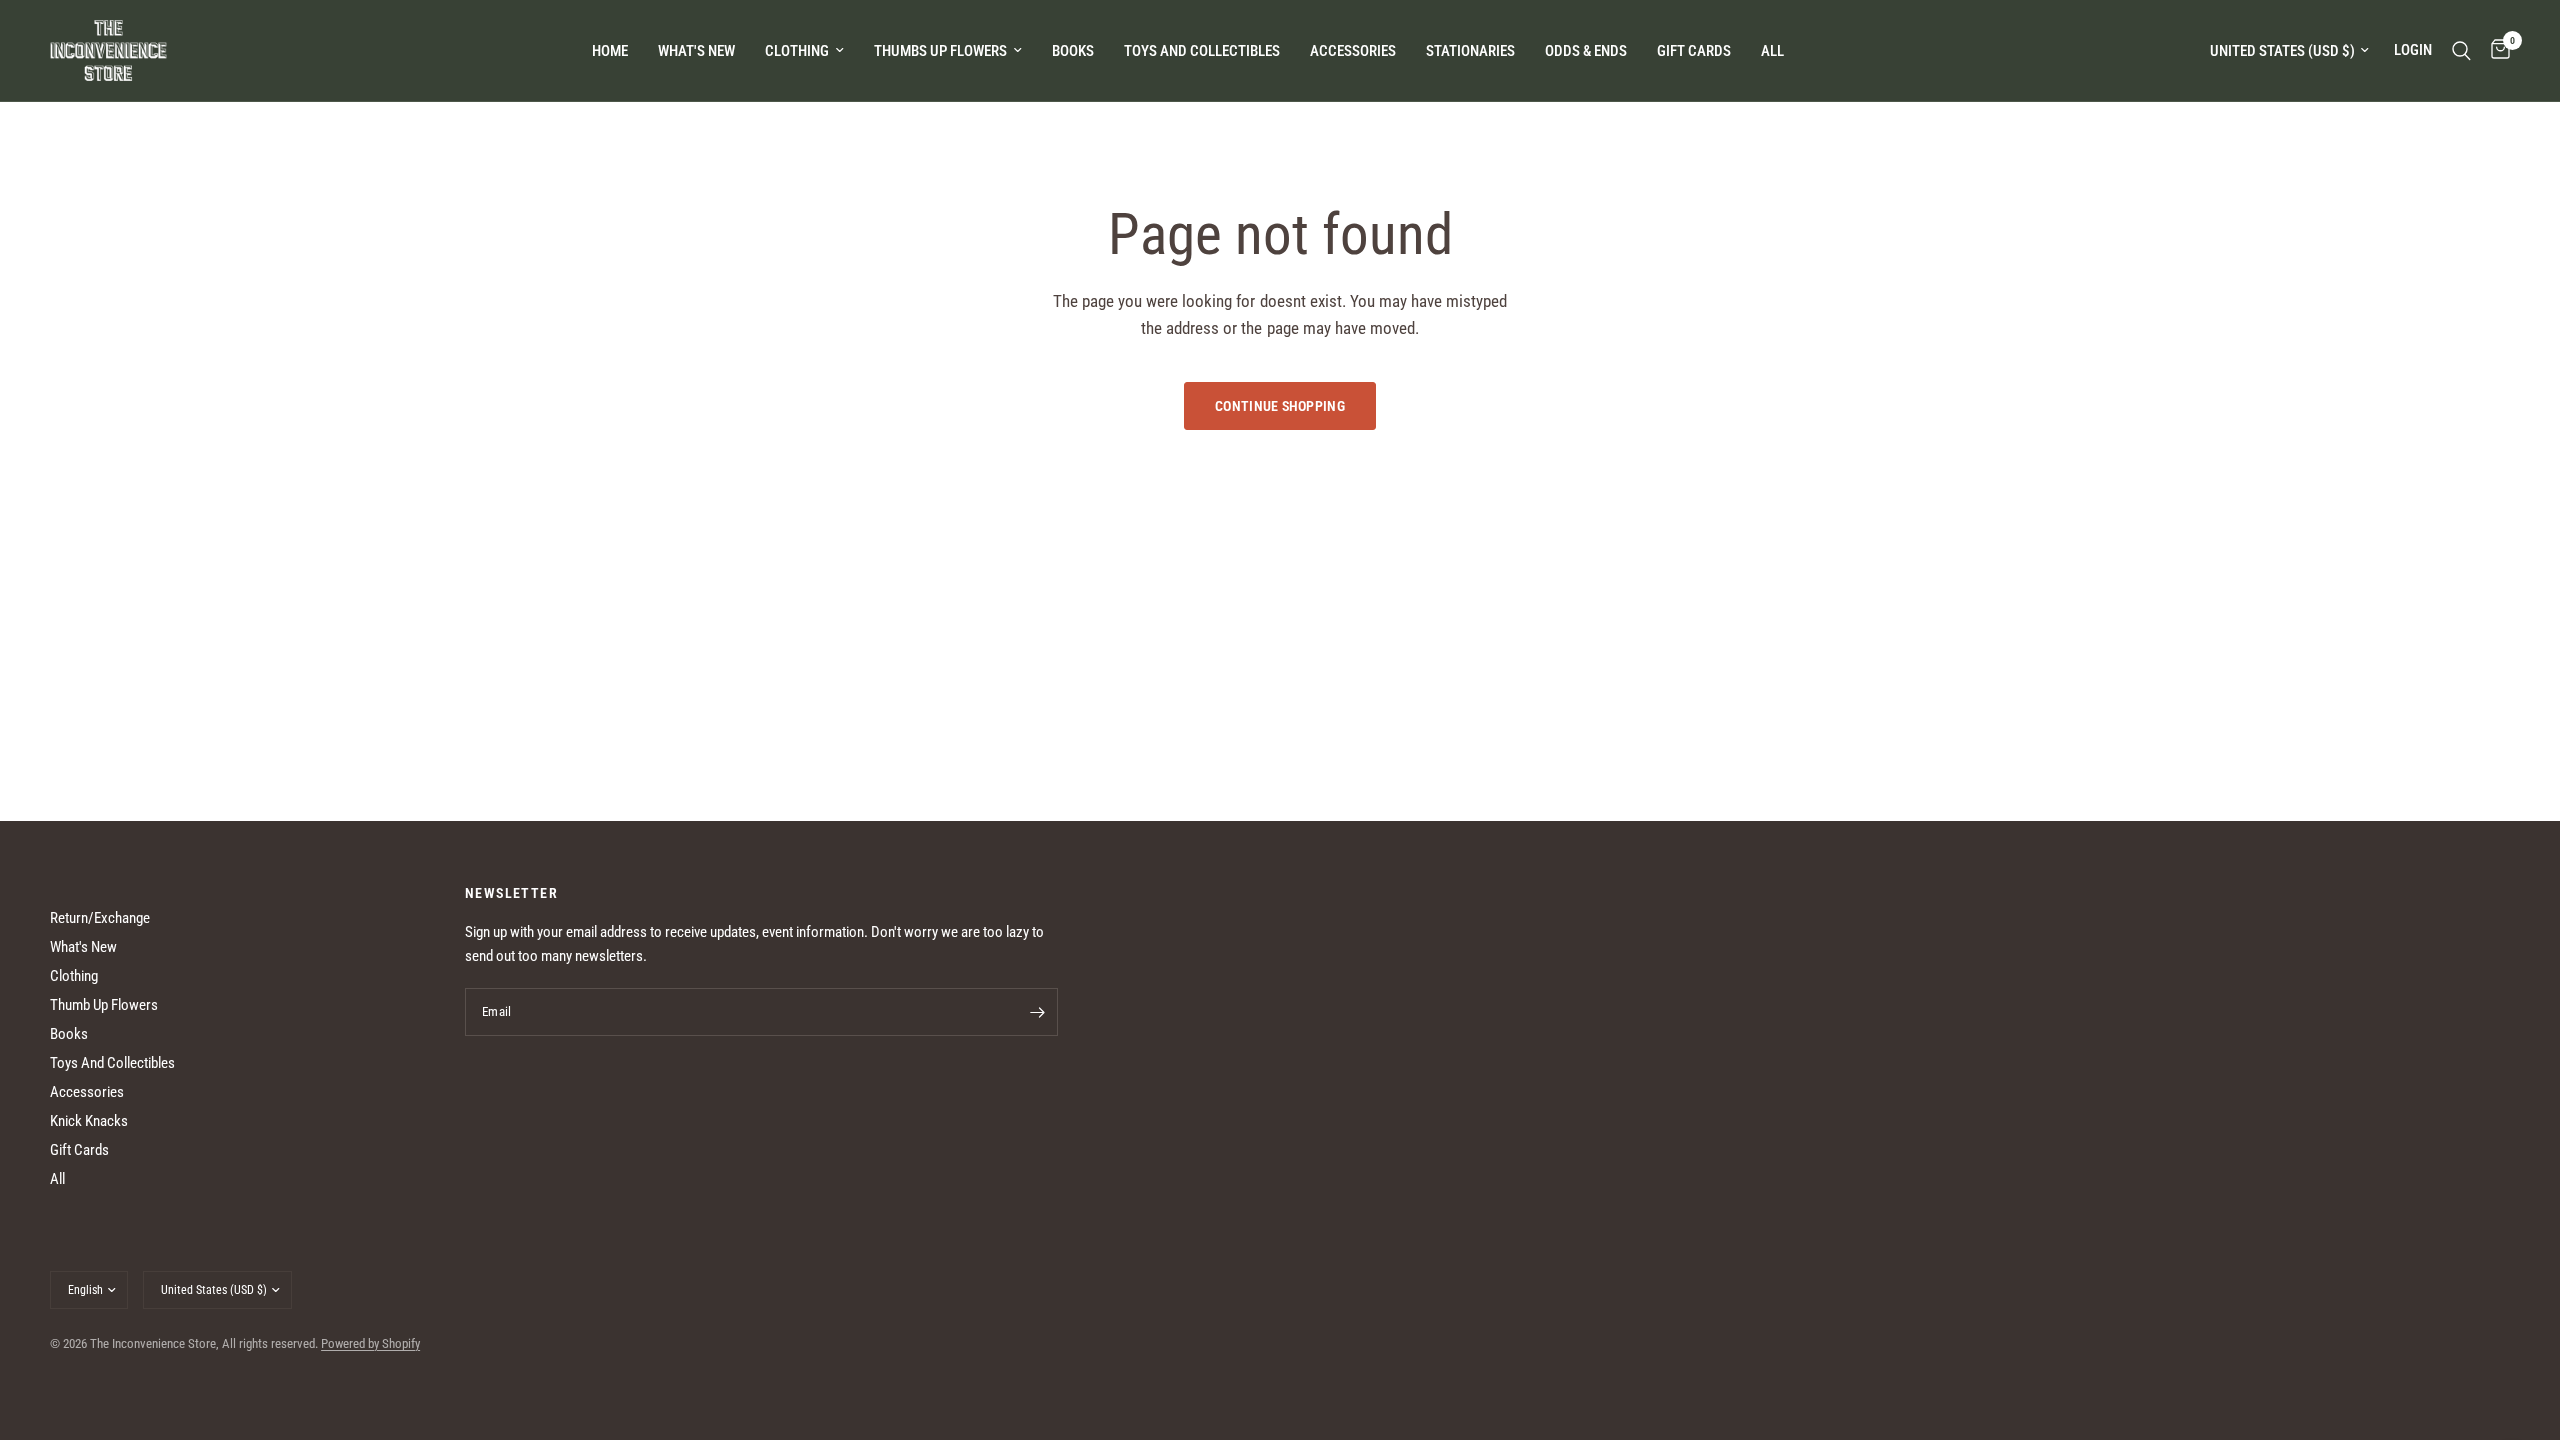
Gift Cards (79, 1150)
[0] (2495, 50)
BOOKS (1073, 51)
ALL (1772, 51)
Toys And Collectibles (112, 1063)
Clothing (74, 976)
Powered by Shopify (370, 1343)
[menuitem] (610, 51)
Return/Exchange (100, 918)
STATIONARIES (1470, 51)
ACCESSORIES (1353, 51)
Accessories (87, 1092)
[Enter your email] (1038, 1012)
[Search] (2461, 50)
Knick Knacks (89, 1121)
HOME (610, 51)
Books (69, 1034)
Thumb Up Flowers (104, 1005)
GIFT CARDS (1694, 51)
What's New (696, 51)
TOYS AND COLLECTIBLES (1202, 51)
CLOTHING (797, 51)
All (57, 1179)
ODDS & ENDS (1586, 51)
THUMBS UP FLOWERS (940, 51)
